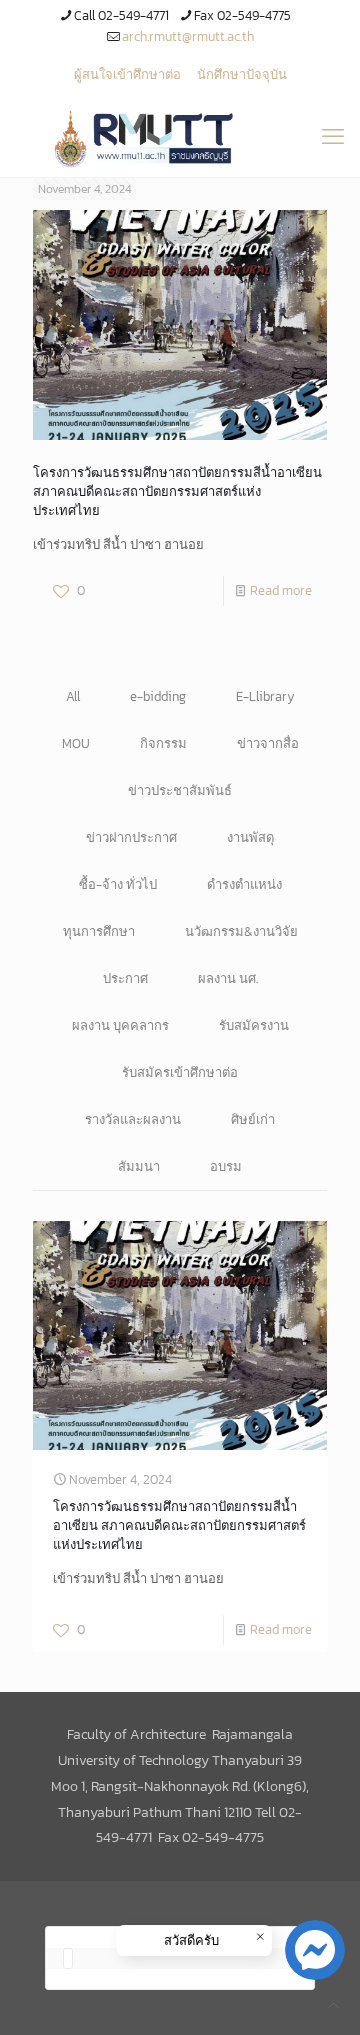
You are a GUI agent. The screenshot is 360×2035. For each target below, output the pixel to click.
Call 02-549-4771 (121, 15)
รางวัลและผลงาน (133, 1119)
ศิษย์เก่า (253, 1119)
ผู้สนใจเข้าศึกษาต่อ (127, 74)
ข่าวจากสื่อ (268, 743)
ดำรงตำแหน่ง (244, 884)
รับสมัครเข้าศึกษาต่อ (180, 1072)
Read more (281, 590)
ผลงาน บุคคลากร (120, 1025)
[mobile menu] (333, 137)
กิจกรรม (163, 743)
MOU (76, 743)
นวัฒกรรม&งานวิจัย (241, 931)
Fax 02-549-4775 (242, 15)
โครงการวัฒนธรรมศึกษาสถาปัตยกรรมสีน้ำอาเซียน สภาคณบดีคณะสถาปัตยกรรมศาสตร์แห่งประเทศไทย (177, 491)
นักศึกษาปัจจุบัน (242, 74)
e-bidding (158, 696)
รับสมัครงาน (254, 1025)
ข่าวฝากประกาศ (131, 837)
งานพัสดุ (250, 837)
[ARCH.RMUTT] (180, 137)
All (73, 696)
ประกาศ (125, 978)
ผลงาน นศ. (228, 978)
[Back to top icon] (333, 2005)
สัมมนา (139, 1166)
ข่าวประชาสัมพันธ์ (180, 790)
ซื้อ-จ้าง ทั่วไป (118, 884)
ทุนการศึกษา (99, 931)
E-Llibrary (265, 696)
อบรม (226, 1166)
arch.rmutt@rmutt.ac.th (188, 36)
